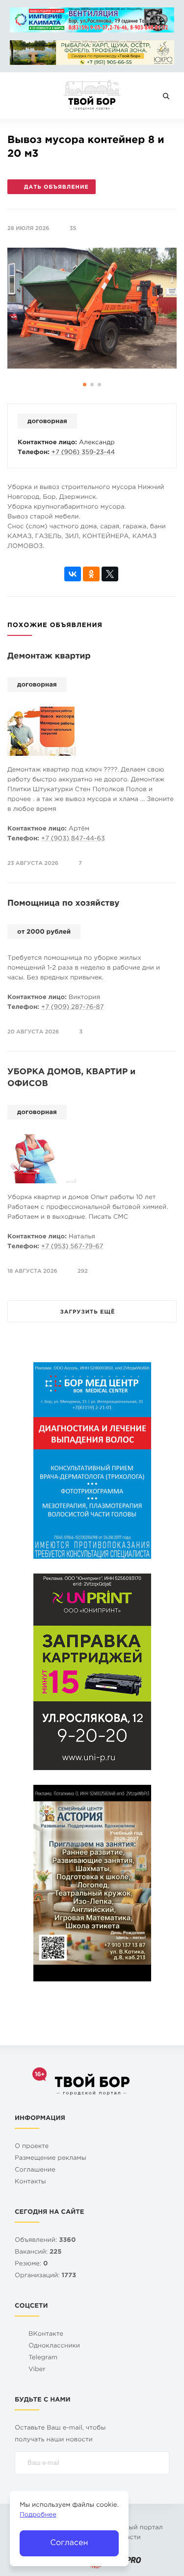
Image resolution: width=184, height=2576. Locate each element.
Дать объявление (56, 187)
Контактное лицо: (47, 443)
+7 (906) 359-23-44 (83, 453)
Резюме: (31, 2264)
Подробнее (38, 2515)
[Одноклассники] (91, 574)
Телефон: (34, 453)
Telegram (43, 2358)
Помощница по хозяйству (64, 903)
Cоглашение (35, 2170)
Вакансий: (38, 2252)
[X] (110, 574)
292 (83, 1271)
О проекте (32, 2147)
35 (73, 229)
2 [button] (92, 384)
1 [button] (85, 384)
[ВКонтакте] (73, 574)
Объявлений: (45, 2241)
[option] (92, 308)
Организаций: (45, 2276)
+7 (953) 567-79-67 (72, 1247)
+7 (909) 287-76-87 (73, 1008)
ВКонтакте (46, 2334)
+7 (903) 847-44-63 (73, 839)
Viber (37, 2370)
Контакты (30, 2182)
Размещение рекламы (51, 2159)
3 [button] (100, 384)
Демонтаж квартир (49, 656)
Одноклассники (54, 2346)
